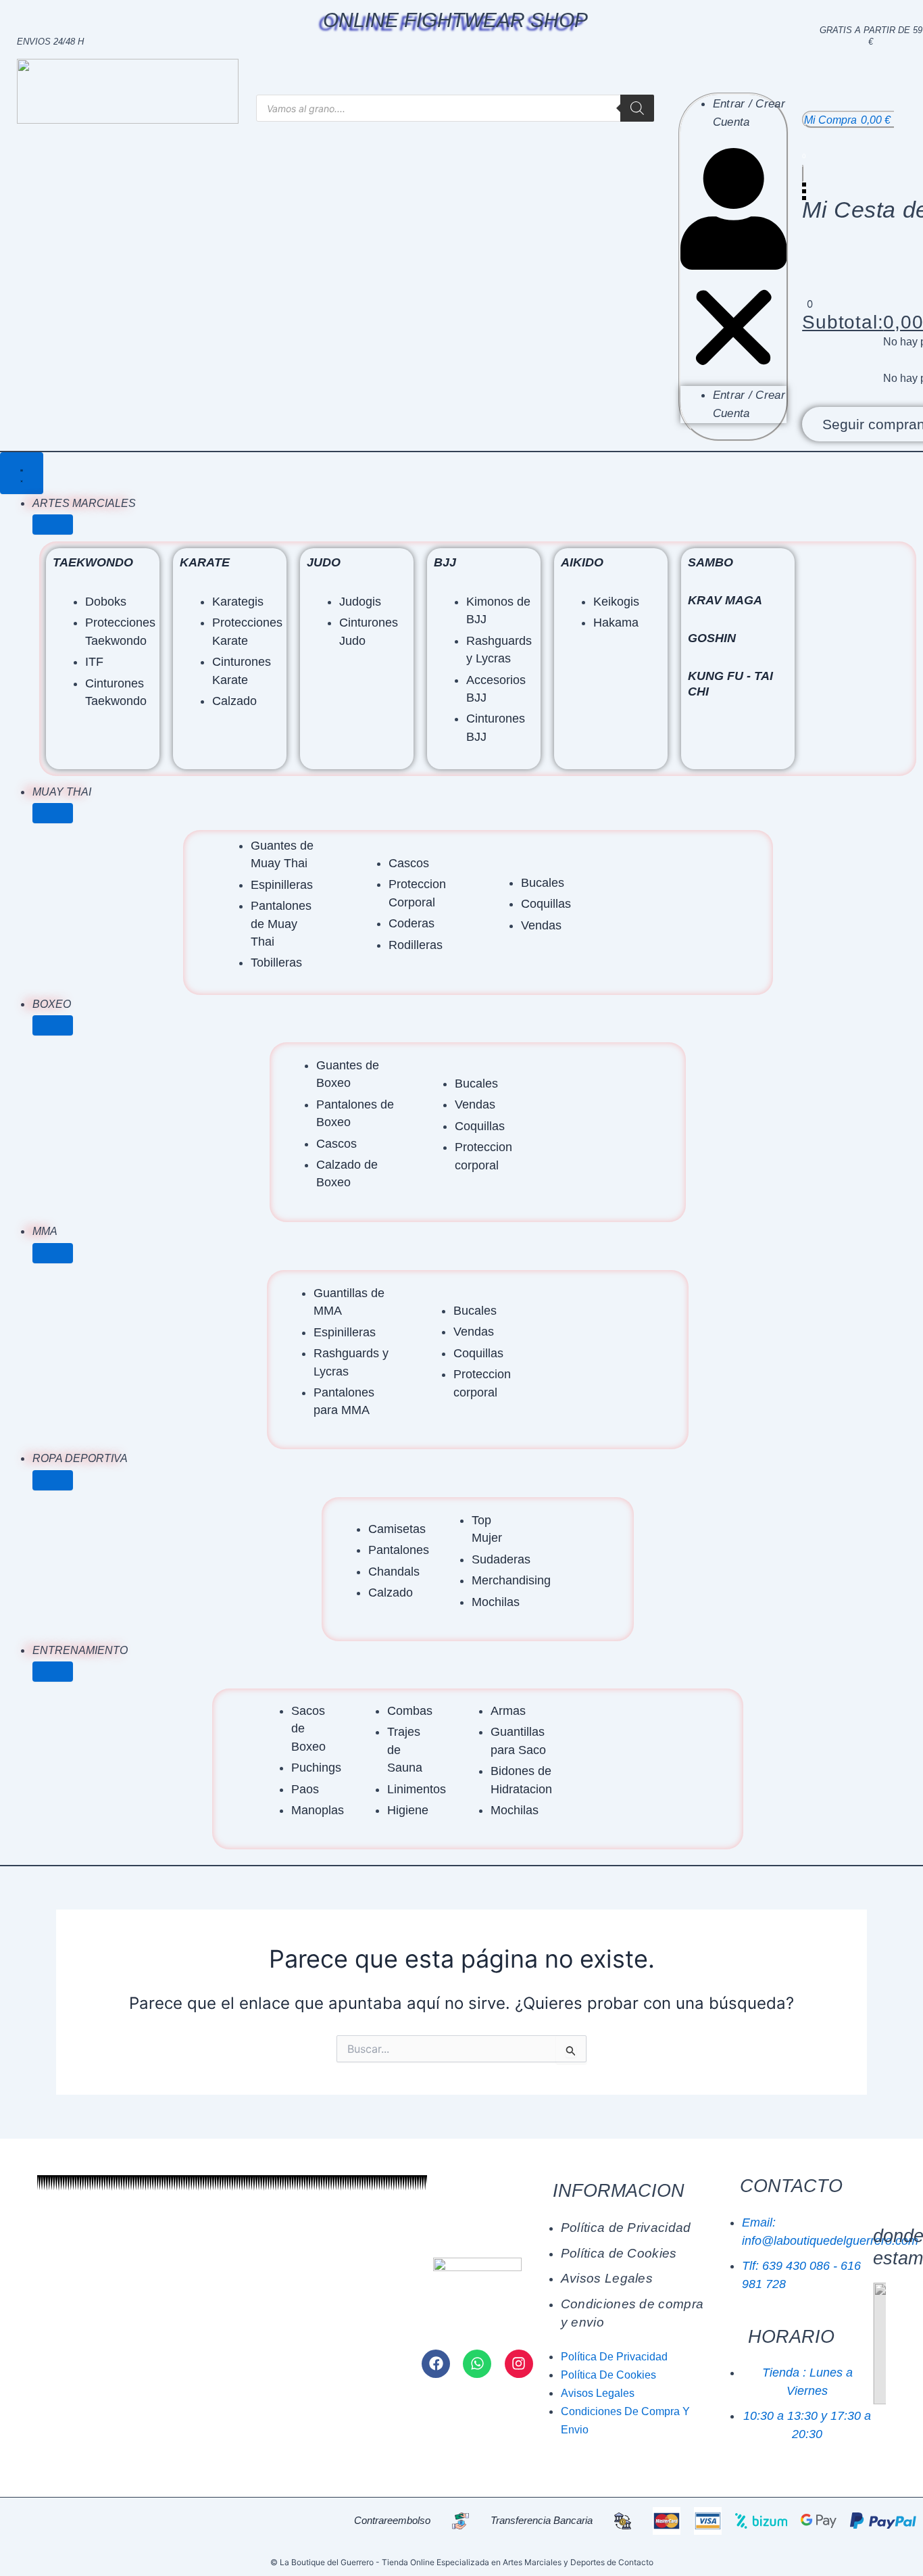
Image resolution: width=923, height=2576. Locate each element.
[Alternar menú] (22, 473)
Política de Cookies (619, 2253)
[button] (733, 267)
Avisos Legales (607, 2278)
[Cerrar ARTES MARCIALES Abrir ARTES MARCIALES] (53, 525)
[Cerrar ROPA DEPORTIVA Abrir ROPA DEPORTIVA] (53, 1480)
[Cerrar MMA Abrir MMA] (53, 1253)
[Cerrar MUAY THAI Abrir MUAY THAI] (53, 813)
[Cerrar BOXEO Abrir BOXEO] (53, 1025)
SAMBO (710, 562)
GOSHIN (712, 638)
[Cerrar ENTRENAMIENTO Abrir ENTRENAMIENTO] (53, 1672)
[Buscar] (637, 108)
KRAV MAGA (725, 600)
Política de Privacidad (626, 2228)
